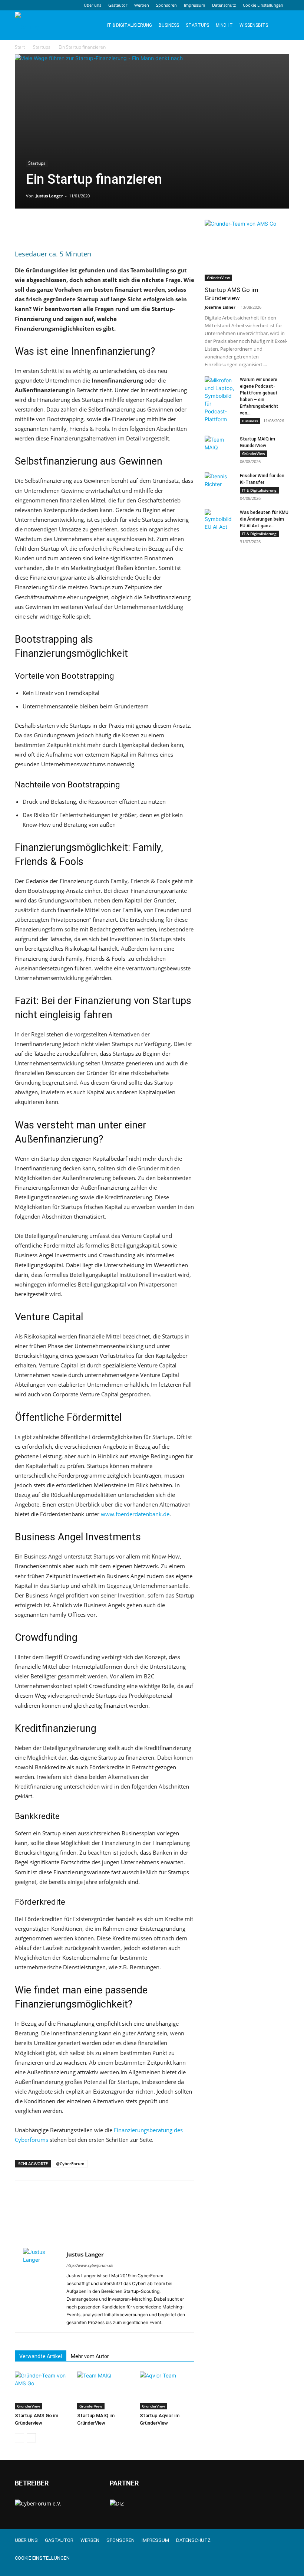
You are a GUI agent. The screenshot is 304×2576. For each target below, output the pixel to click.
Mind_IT (224, 25)
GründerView (29, 2406)
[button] (280, 25)
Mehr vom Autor (90, 2356)
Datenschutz (224, 5)
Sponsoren (166, 5)
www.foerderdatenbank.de (135, 1514)
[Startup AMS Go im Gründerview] (42, 2390)
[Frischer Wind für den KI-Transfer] (219, 483)
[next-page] (31, 2438)
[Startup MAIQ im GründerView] (104, 2390)
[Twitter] (39, 227)
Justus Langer (49, 196)
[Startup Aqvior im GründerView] (167, 2390)
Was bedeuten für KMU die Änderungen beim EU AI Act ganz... (264, 519)
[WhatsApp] (73, 227)
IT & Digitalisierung (129, 25)
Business (169, 25)
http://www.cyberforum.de (90, 2265)
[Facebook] (22, 227)
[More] (91, 227)
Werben (142, 5)
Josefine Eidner (220, 307)
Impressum (194, 5)
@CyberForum (70, 2164)
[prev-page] (19, 2438)
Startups (197, 25)
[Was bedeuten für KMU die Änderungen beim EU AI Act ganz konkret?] (219, 520)
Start (20, 47)
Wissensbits (254, 25)
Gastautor (118, 5)
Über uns (92, 5)
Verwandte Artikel (41, 2356)
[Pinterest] (56, 227)
